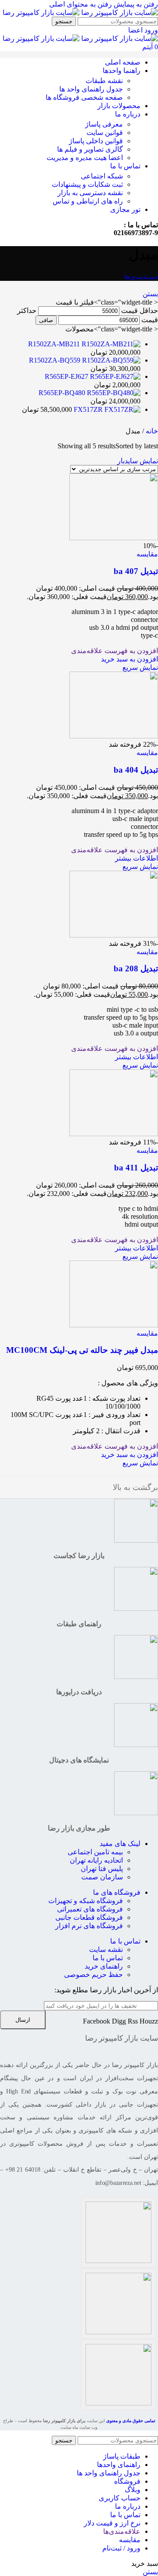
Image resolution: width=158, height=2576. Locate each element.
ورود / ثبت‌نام (121, 2548)
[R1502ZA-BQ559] (110, 360)
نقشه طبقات (104, 81)
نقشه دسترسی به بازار (90, 193)
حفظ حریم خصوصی (93, 1975)
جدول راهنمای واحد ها (91, 89)
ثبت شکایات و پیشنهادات (87, 184)
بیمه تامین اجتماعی (95, 1852)
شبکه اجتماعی (102, 176)
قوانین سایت (105, 133)
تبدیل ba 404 (136, 770)
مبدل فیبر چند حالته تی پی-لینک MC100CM (82, 1350)
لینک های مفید (120, 1844)
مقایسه (130, 2540)
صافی (46, 320)
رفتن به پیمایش (135, 4)
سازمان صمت (102, 1877)
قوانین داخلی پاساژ (96, 141)
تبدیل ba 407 (136, 571)
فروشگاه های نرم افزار (89, 1926)
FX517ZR (87, 409)
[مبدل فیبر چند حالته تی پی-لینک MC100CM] (114, 1325)
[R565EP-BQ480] (113, 393)
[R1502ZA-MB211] (110, 344)
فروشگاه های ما (117, 1892)
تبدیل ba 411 (136, 1168)
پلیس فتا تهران (102, 1869)
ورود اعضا (143, 30)
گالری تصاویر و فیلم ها (90, 149)
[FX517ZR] (122, 409)
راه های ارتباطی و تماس (88, 201)
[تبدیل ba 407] (114, 538)
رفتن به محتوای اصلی (81, 4)
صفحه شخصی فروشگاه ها (84, 97)
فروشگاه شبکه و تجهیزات (86, 1901)
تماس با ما (125, 1941)
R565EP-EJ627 (66, 376)
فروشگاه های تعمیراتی (90, 1909)
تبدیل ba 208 (136, 968)
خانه (151, 431)
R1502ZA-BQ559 (55, 360)
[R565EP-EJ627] (114, 376)
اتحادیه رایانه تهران (96, 1860)
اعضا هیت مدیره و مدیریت (85, 158)
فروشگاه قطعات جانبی (89, 1917)
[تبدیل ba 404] (114, 736)
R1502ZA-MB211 (54, 344)
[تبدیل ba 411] (114, 1134)
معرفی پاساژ (104, 124)
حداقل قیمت (140, 311)
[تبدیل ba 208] (114, 935)
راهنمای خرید (104, 1966)
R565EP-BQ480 (62, 393)
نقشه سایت (106, 1949)
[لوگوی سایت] (119, 13)
